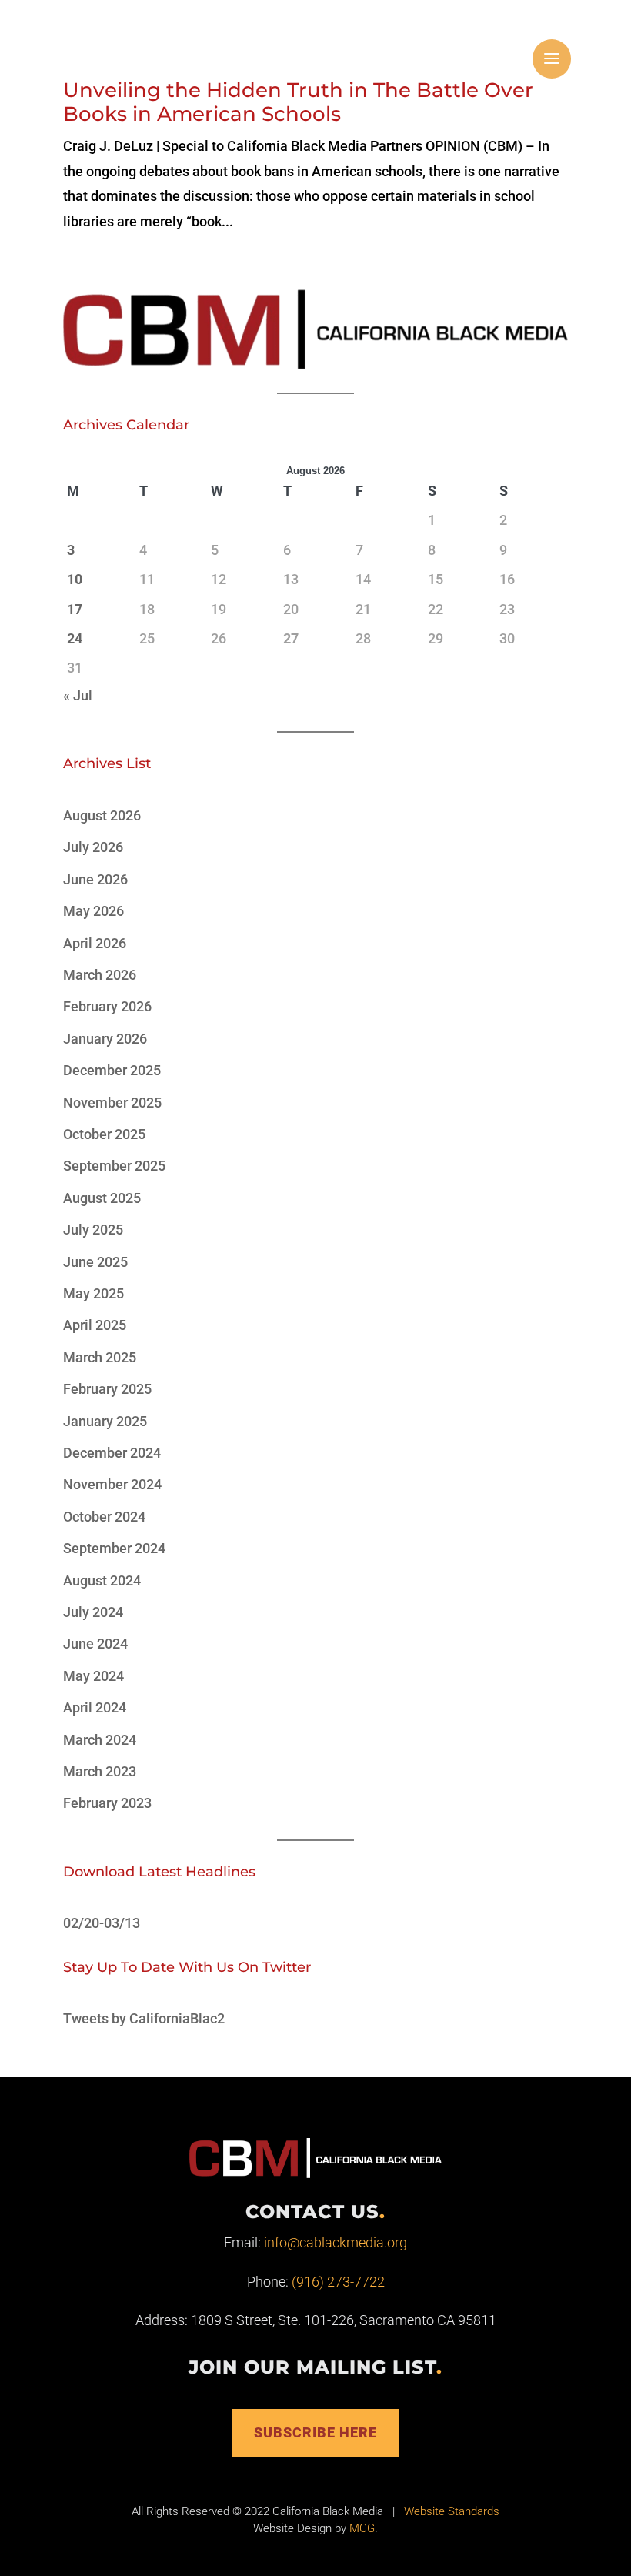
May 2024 (93, 1676)
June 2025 (95, 1262)
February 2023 (107, 1803)
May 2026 (93, 911)
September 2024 (114, 1548)
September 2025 (114, 1166)
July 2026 (93, 847)
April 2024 (95, 1707)
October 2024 (104, 1517)
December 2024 (112, 1453)
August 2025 (102, 1198)
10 (75, 579)
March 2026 (100, 975)
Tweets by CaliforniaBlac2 (144, 2018)
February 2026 (107, 1006)
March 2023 (100, 1771)
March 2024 (100, 1740)
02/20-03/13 (102, 1923)
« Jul (78, 695)
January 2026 (105, 1039)
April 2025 (95, 1325)
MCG (362, 2528)
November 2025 (112, 1103)
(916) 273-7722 (338, 2282)
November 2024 (112, 1484)
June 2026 (95, 879)
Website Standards (452, 2511)
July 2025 (93, 1230)
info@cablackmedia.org (336, 2242)
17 (75, 609)
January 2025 (105, 1421)
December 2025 (112, 1070)
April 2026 (95, 943)
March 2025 (100, 1357)
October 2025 (104, 1134)
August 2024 (102, 1580)
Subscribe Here (315, 2432)
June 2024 (95, 1644)
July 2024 (93, 1612)
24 (75, 638)
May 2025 (93, 1293)
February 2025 (107, 1389)
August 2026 (102, 815)
